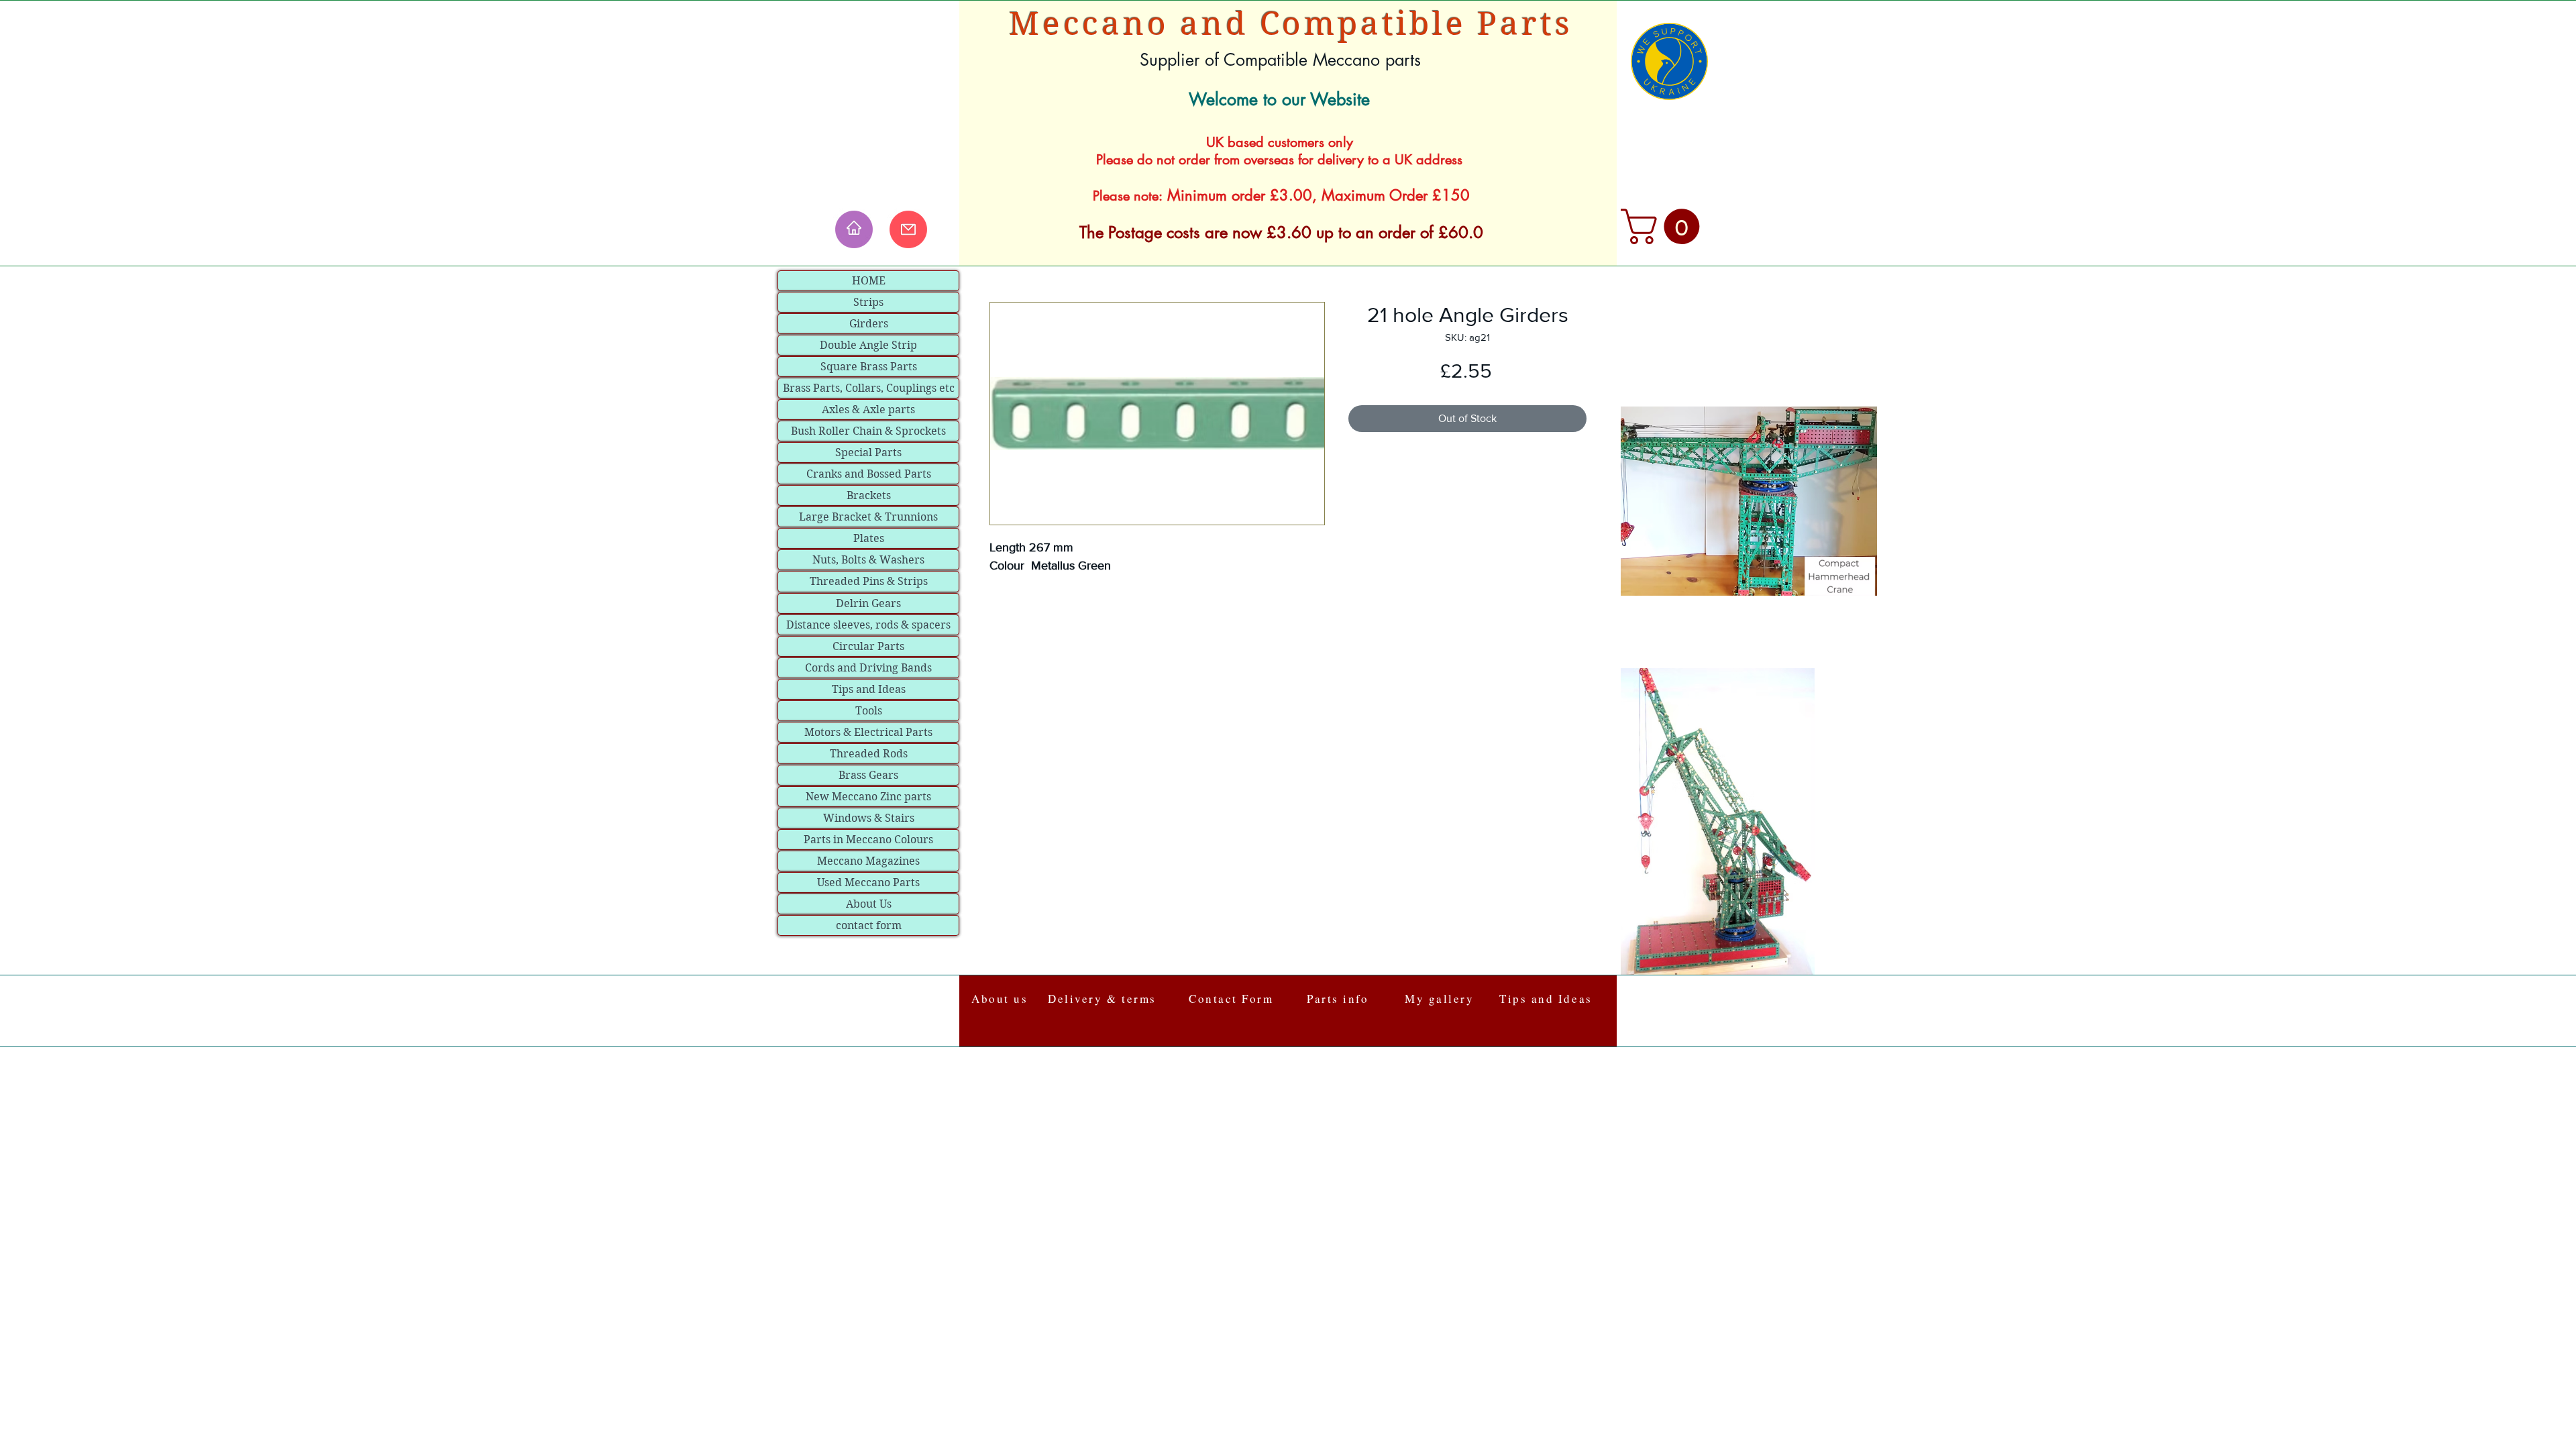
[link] (1664, 226)
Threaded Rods (869, 754)
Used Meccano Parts (868, 882)
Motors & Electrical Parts (868, 732)
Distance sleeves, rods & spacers (868, 625)
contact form (869, 925)
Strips (868, 302)
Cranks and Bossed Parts (869, 474)
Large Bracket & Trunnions (868, 517)
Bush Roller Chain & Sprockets (868, 431)
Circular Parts (868, 646)
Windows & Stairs (869, 818)
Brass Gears (868, 775)
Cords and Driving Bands (868, 668)
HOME (869, 281)
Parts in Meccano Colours (868, 840)
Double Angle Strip (868, 345)
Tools (869, 711)
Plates (869, 538)
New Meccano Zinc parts (868, 797)
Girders (869, 324)
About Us (869, 904)
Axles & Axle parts (868, 410)
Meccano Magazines (868, 861)
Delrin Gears (868, 603)
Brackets (869, 495)
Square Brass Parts (869, 367)
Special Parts (868, 452)
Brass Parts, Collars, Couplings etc (869, 388)
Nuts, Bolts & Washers (868, 560)
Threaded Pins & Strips (869, 581)
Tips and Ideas (869, 689)
